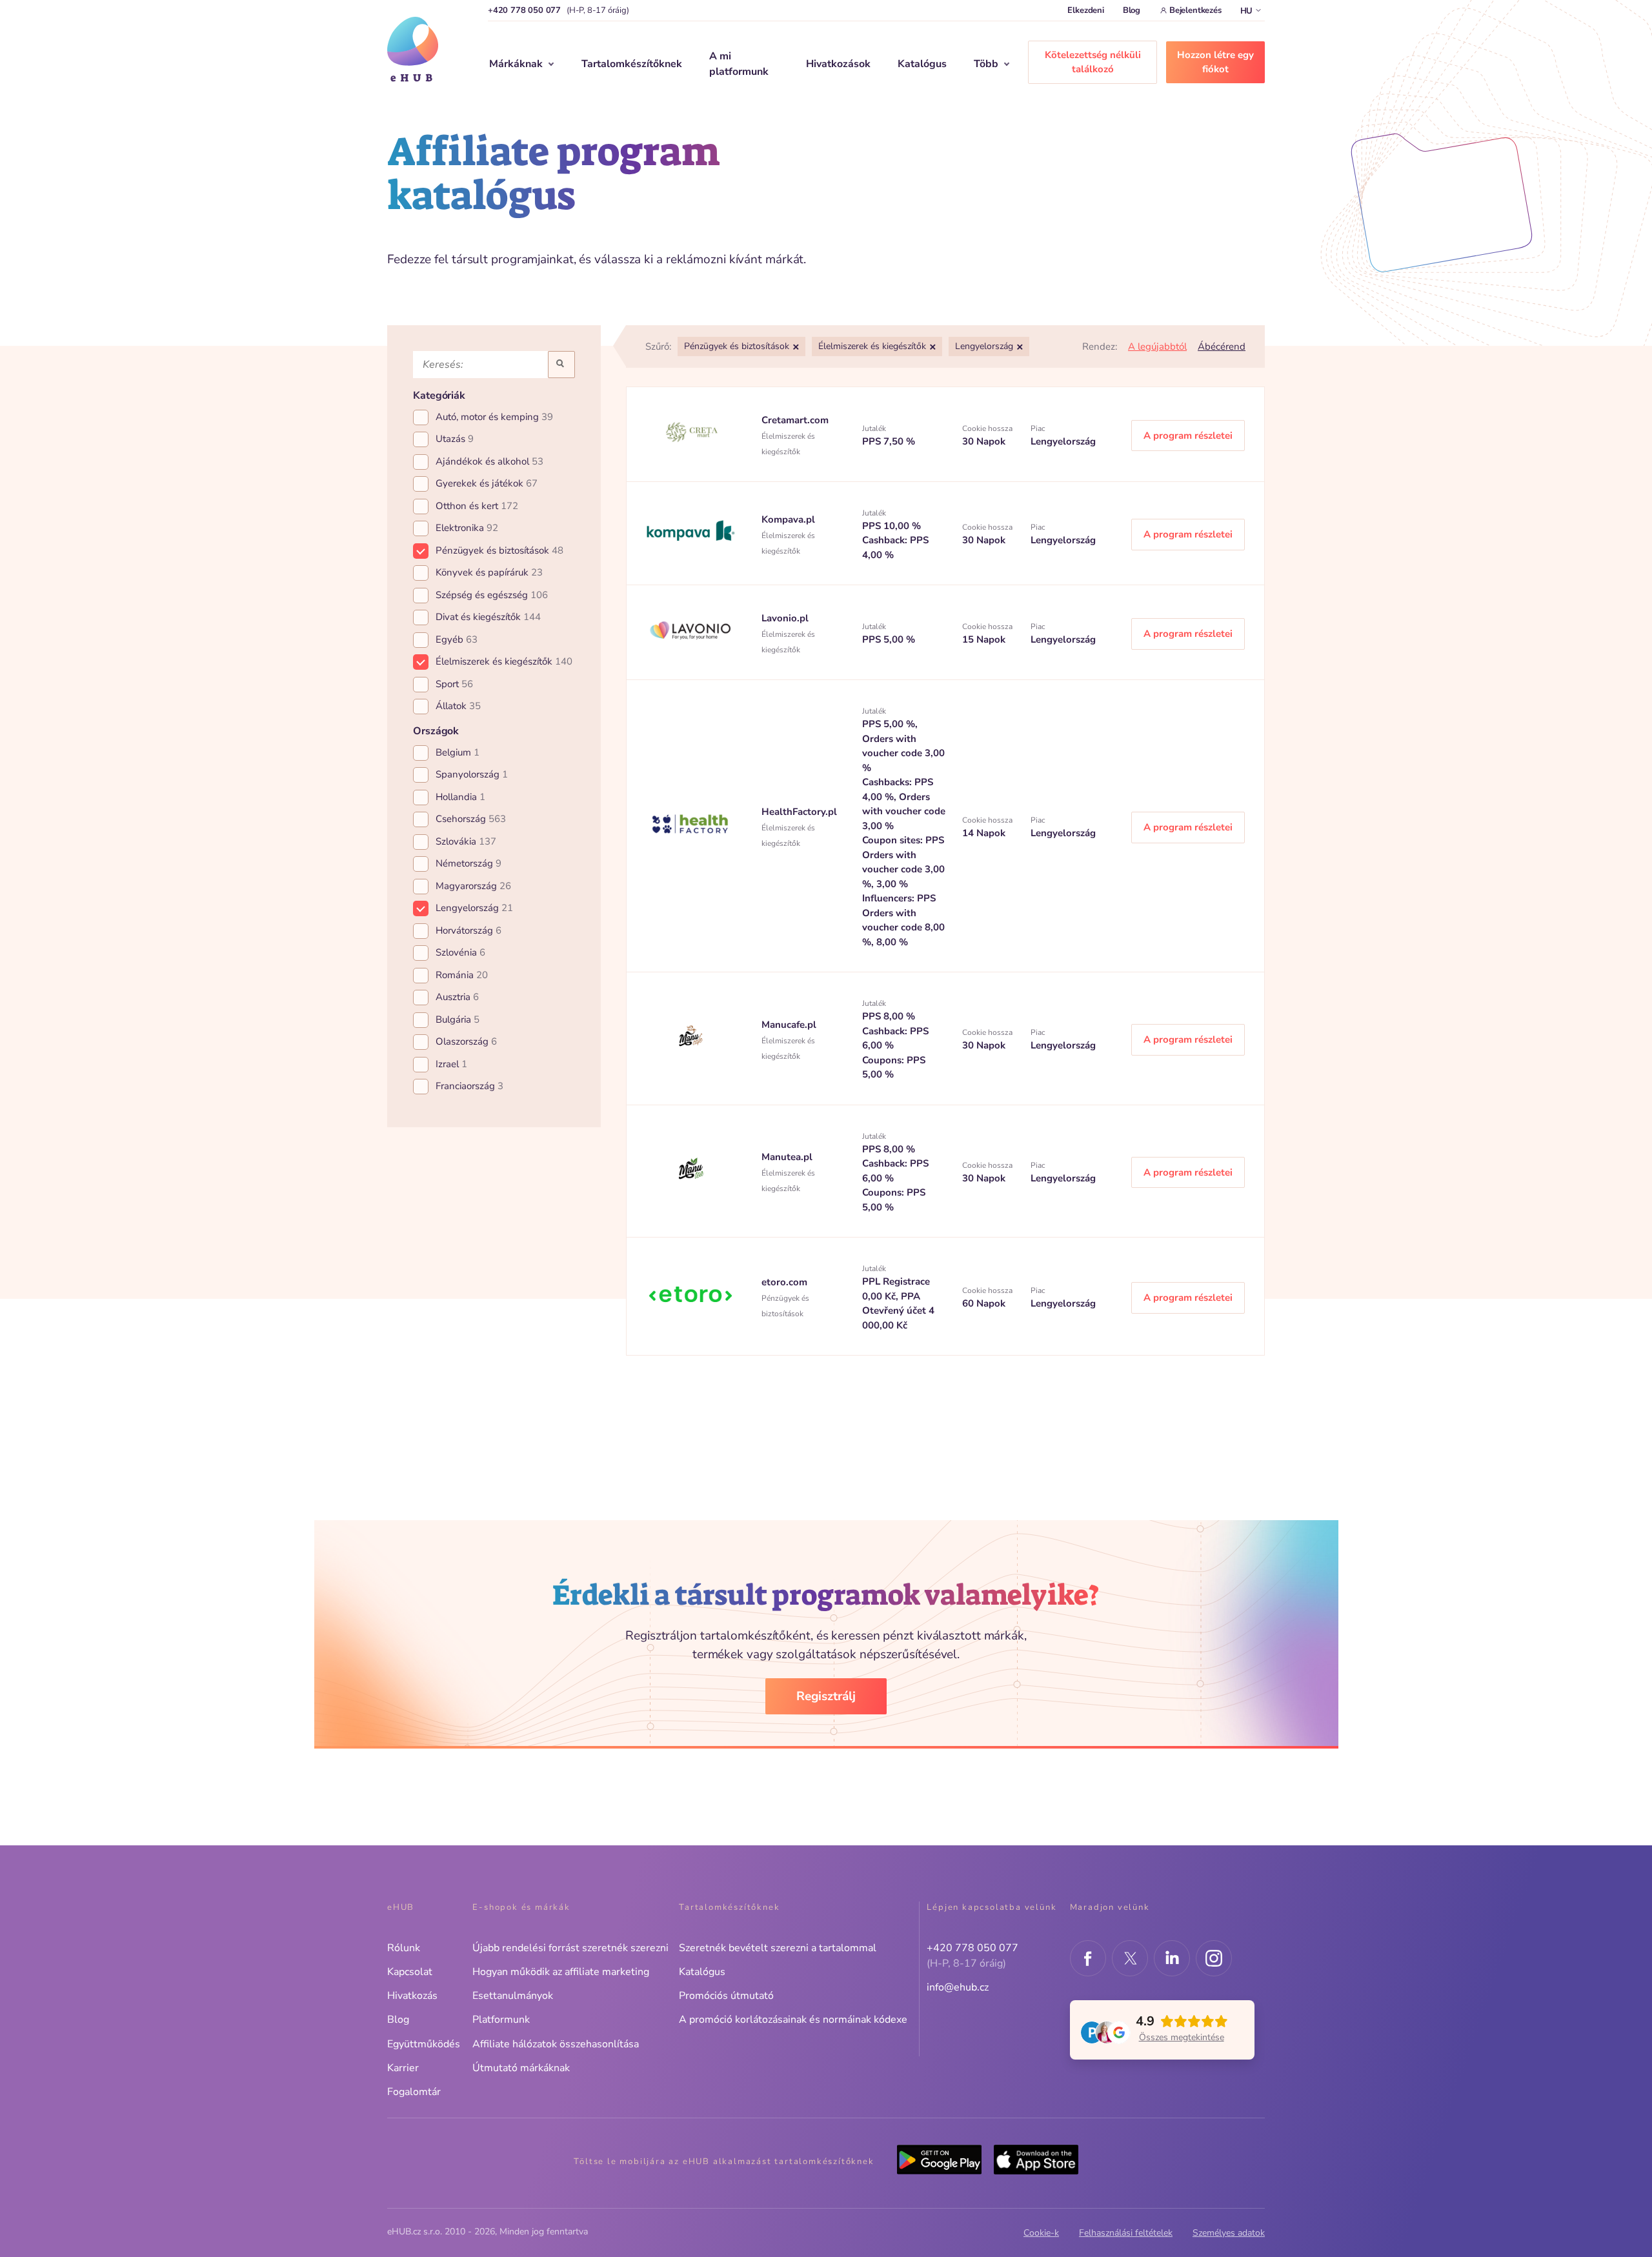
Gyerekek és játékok (487, 483)
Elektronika (467, 528)
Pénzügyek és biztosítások (499, 550)
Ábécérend (1222, 346)
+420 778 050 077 (524, 10)
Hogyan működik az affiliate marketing (561, 1972)
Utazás (455, 439)
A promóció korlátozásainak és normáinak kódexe (793, 2020)
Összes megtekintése (1182, 2037)
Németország (468, 863)
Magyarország (473, 886)
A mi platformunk (739, 64)
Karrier (403, 2068)
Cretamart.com (795, 420)
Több (986, 64)
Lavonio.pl (785, 618)
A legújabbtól (1157, 346)
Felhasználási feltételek (1126, 2233)
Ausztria (457, 997)
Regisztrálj (826, 1696)
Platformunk (501, 2020)
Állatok (458, 706)
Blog (1132, 10)
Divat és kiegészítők (488, 617)
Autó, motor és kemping (494, 417)
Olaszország (466, 1041)
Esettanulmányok (513, 1996)
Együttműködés (424, 2044)
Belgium (458, 752)
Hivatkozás (412, 1996)
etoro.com (784, 1282)
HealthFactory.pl (799, 812)
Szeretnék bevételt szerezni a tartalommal (778, 1948)
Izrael (451, 1064)
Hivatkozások (838, 64)
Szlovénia (460, 952)
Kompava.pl (788, 519)
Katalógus (922, 64)
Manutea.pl (787, 1157)
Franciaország (469, 1086)
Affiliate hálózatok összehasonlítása (556, 2044)
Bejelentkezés (1195, 10)
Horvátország (468, 930)
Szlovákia (466, 841)
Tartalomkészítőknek (632, 64)
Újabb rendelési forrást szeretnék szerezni (570, 1948)
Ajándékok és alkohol (489, 461)
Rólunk (404, 1948)
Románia (462, 975)
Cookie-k (1041, 2233)
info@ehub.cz (958, 1987)
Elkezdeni (1085, 10)
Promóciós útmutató (726, 1996)
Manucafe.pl (789, 1025)
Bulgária (458, 1019)
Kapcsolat (410, 1972)
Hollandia (460, 797)
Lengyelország (474, 908)
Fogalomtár (414, 2092)
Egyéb (457, 639)
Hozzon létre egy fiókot (1215, 62)
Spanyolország (472, 774)
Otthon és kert (477, 506)
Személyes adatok (1229, 2233)
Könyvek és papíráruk (489, 572)
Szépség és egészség (492, 595)
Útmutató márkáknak (521, 2068)
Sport (454, 684)
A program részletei (1188, 436)
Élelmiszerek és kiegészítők (504, 661)
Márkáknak (516, 64)
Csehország (471, 819)
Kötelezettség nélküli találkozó (1093, 62)
